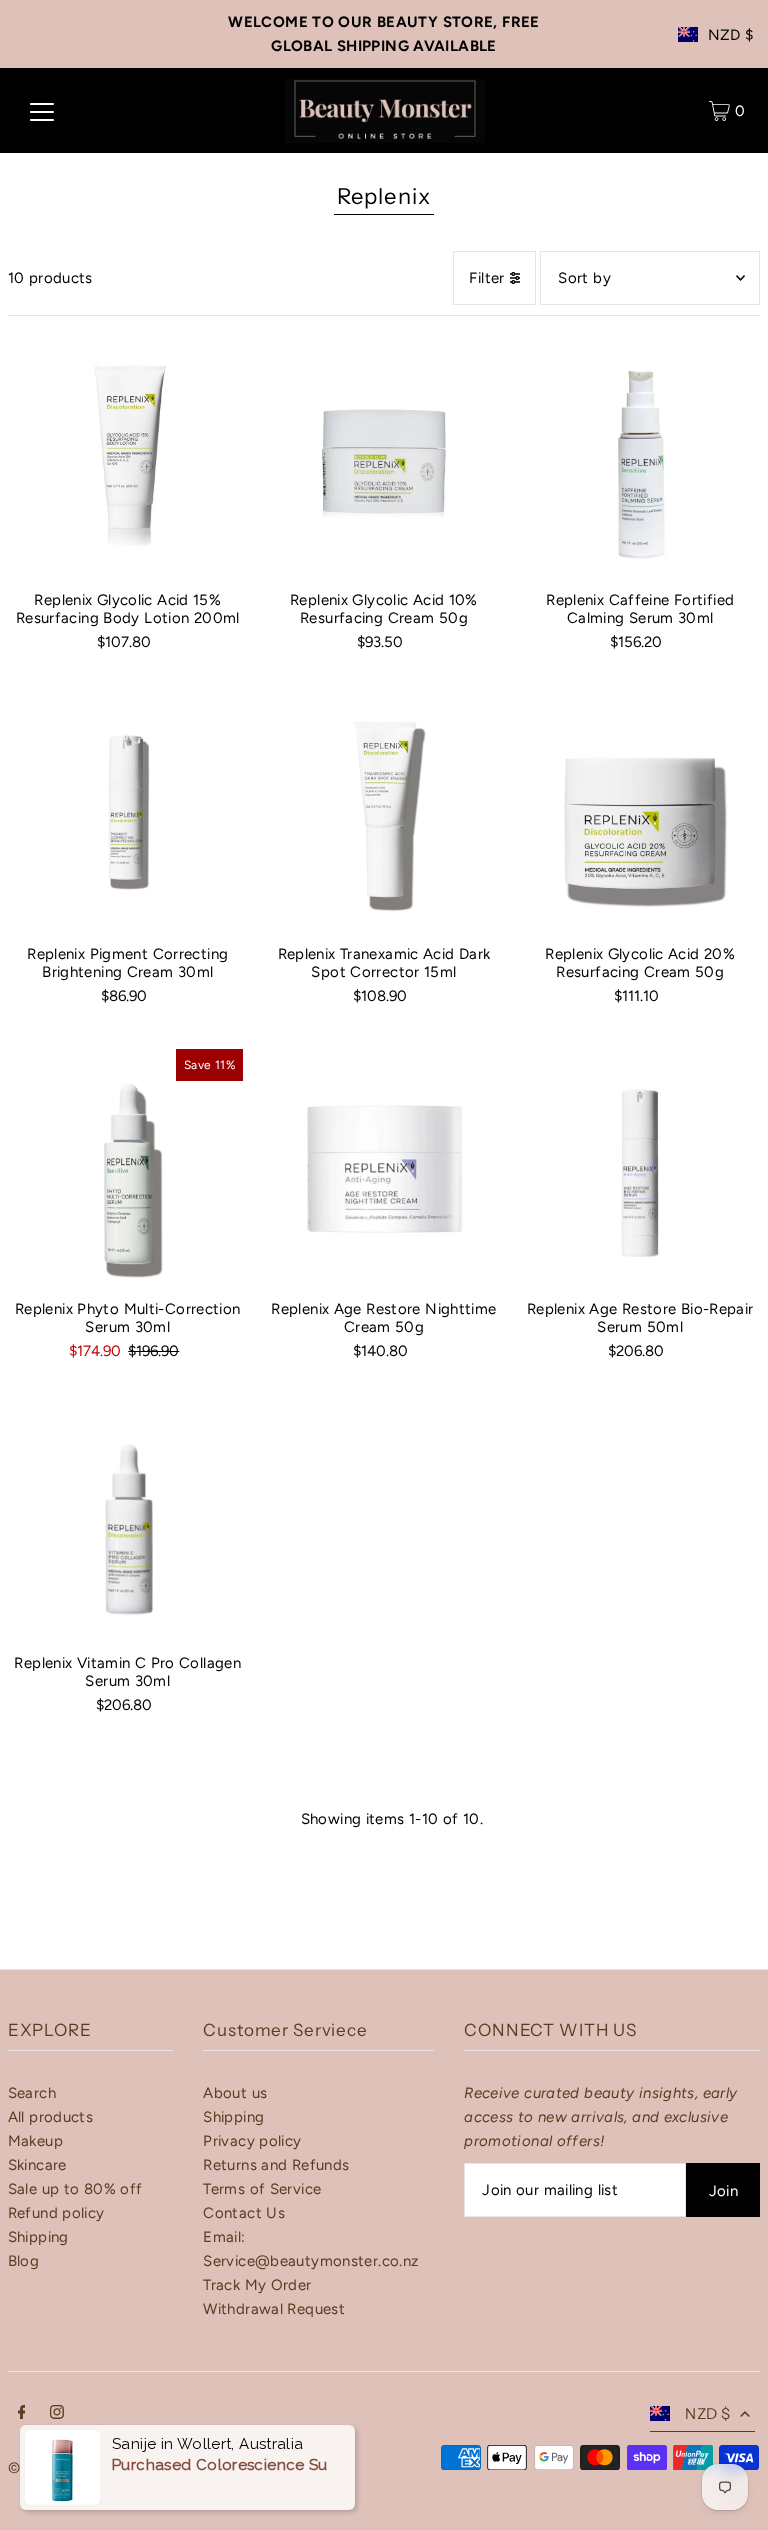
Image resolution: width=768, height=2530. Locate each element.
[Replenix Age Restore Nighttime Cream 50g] (384, 1164)
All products (51, 2117)
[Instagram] (57, 2414)
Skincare (37, 2165)
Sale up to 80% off (75, 2189)
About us (235, 2093)
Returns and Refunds (276, 2165)
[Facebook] (22, 2414)
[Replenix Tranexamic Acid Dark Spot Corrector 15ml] (384, 810)
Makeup (35, 2141)
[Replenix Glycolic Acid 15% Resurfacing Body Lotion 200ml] (128, 456)
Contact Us (244, 2213)
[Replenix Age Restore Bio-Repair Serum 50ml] (640, 1164)
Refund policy (56, 2213)
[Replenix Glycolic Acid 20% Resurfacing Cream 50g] (640, 810)
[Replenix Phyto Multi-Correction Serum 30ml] (128, 1164)
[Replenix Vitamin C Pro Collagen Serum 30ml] (128, 1519)
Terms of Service (262, 2189)
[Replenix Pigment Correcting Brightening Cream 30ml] (128, 810)
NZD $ (731, 35)
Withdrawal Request (274, 2309)
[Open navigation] (42, 111)
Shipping (38, 2237)
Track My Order (257, 2285)
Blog (24, 2261)
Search (32, 2093)
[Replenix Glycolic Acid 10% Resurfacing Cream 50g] (384, 456)
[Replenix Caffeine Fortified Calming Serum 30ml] (640, 456)
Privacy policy (252, 2141)
